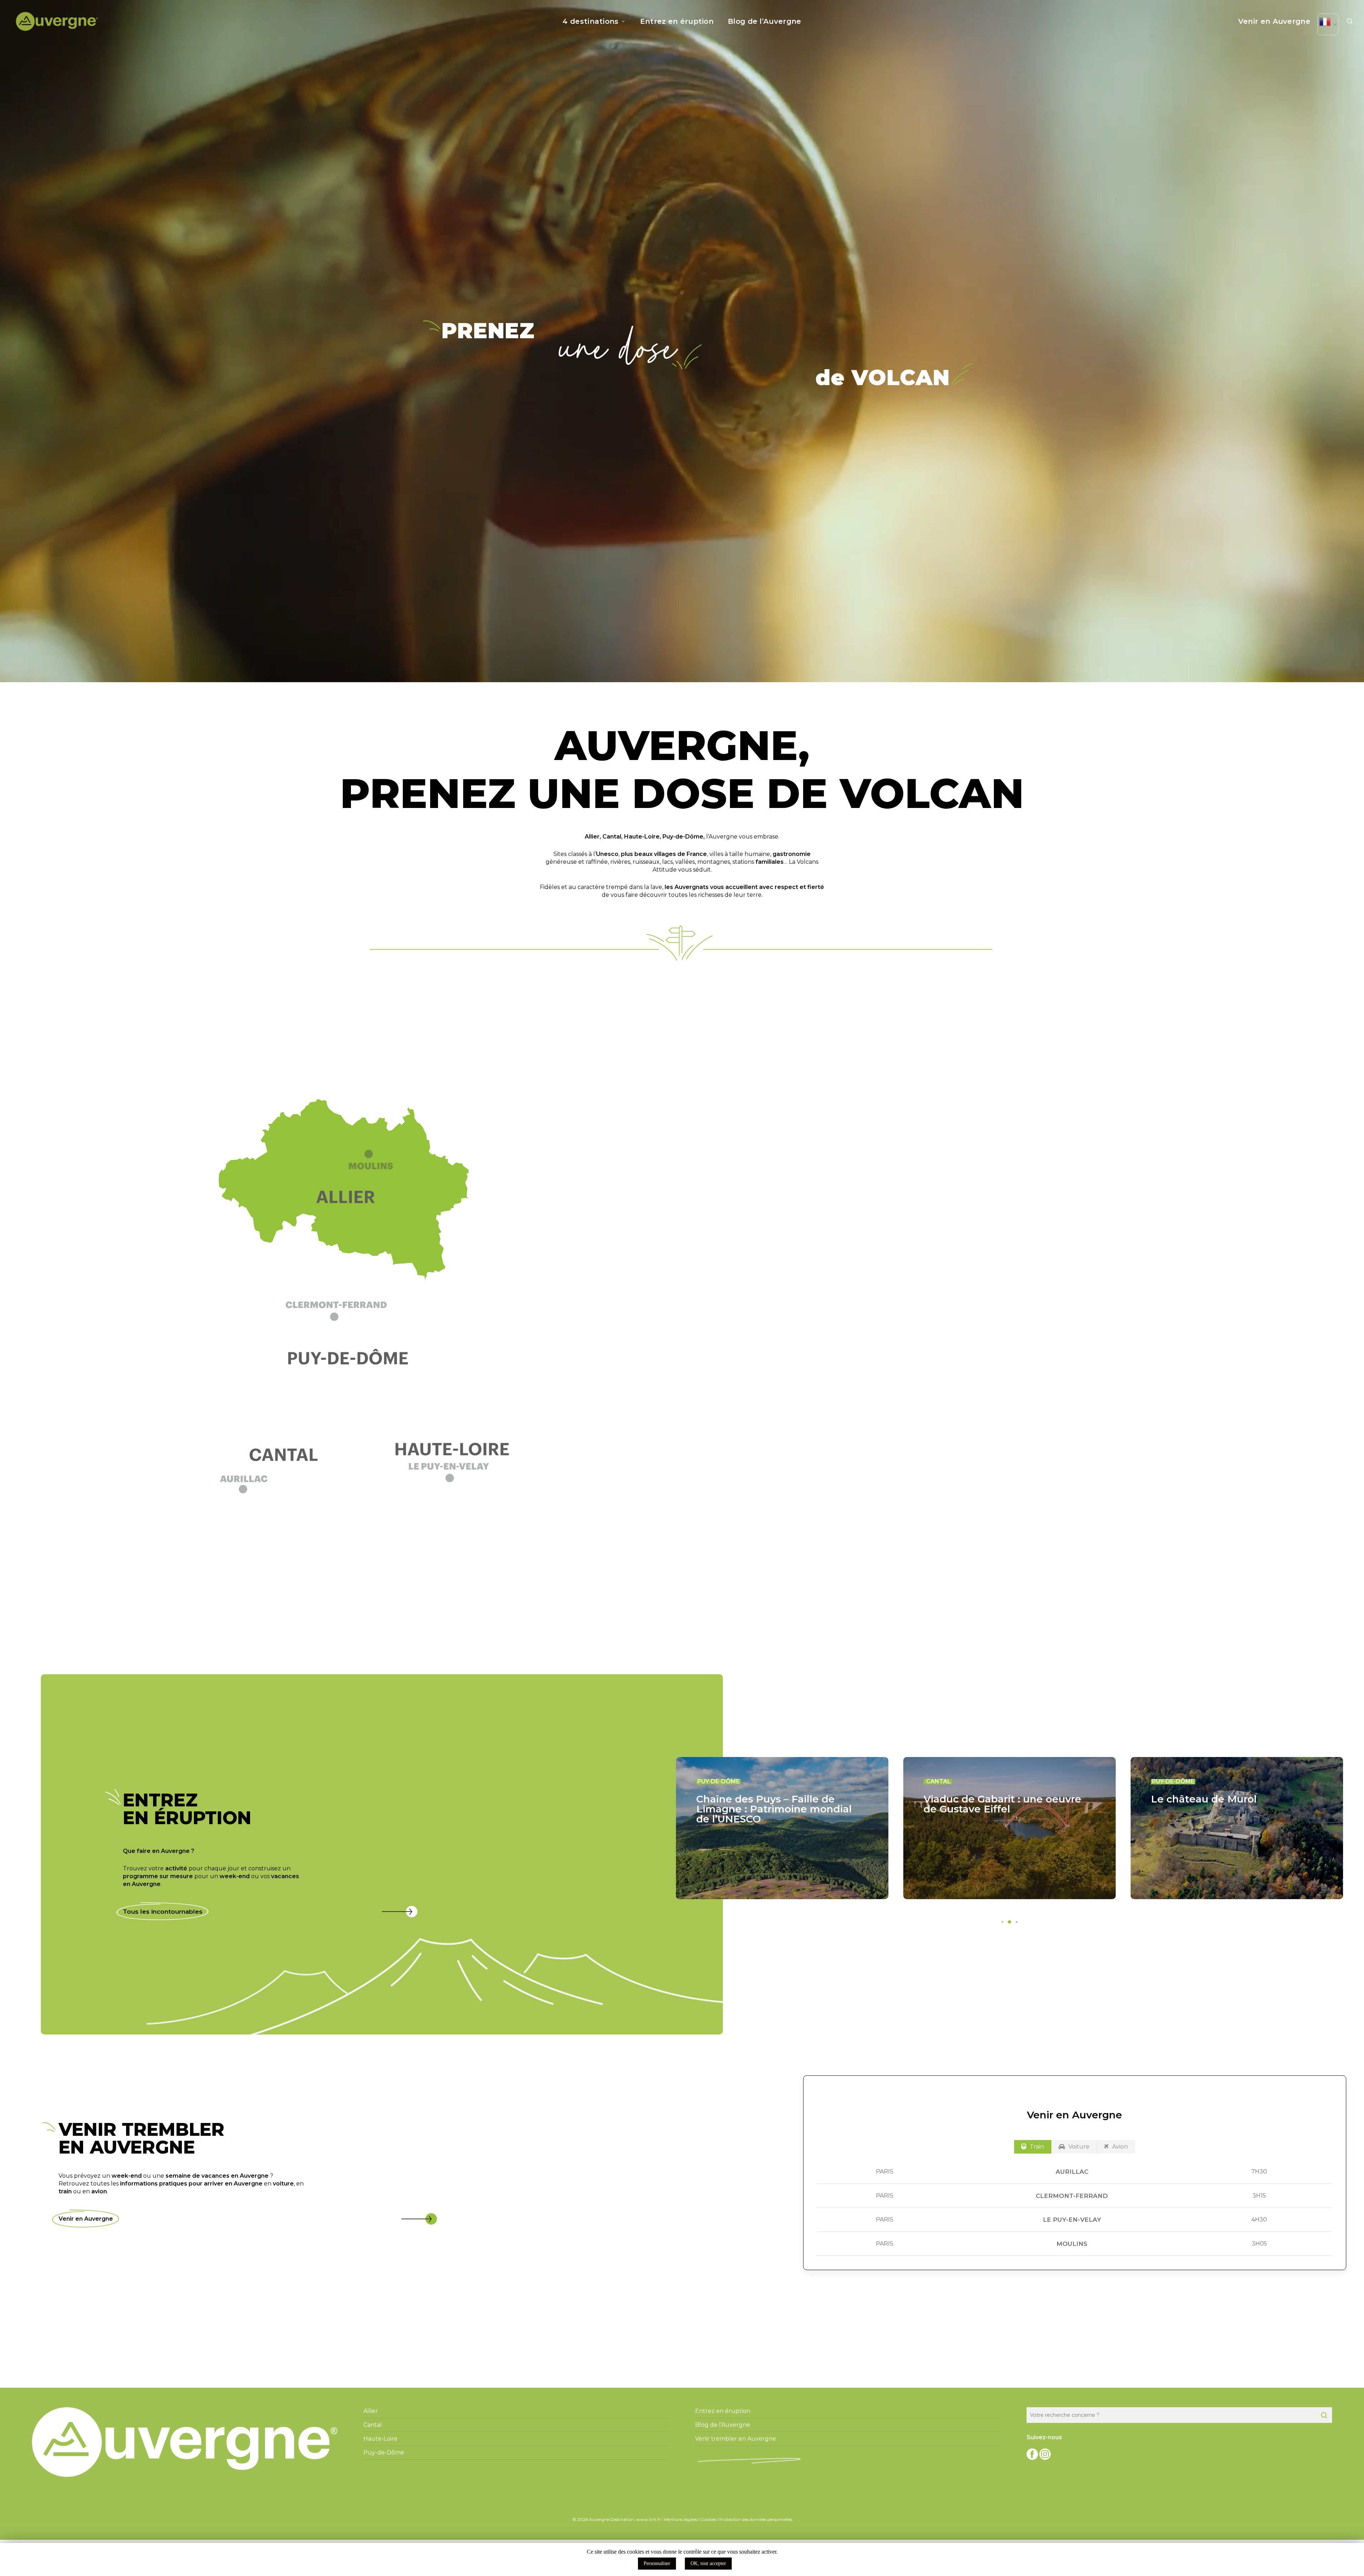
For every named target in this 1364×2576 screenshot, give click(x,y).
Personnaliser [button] (657, 2563)
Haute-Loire (642, 837)
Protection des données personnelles (756, 2519)
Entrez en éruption (723, 2411)
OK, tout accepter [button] (708, 2563)
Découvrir (1007, 1371)
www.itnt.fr (648, 2519)
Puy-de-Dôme (683, 837)
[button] (352, 1317)
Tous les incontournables (163, 1912)
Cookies (708, 2519)
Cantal (612, 837)
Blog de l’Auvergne (723, 2425)
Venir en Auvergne (86, 2219)
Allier (592, 837)
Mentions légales (681, 2519)
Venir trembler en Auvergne (736, 2439)
